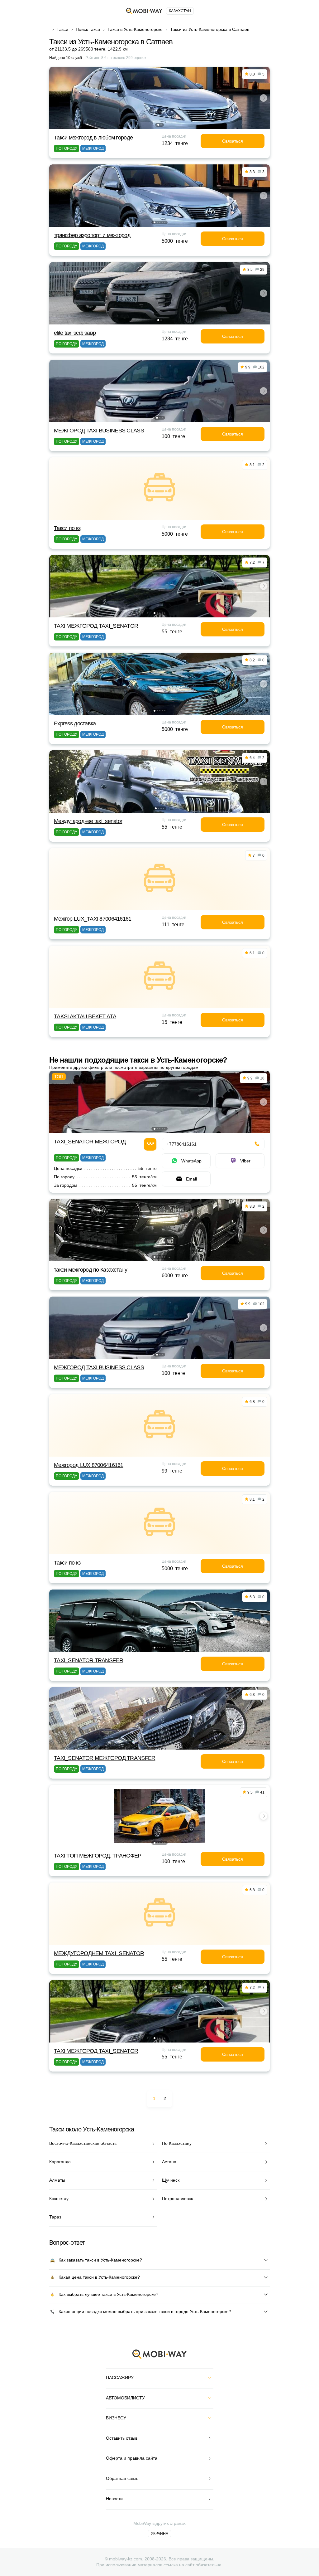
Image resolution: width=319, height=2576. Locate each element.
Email (191, 1179)
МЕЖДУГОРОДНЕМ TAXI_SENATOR (99, 1953)
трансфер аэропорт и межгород (92, 235)
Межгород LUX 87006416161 (89, 1465)
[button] (158, 125)
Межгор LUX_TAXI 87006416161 (93, 919)
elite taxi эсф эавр (75, 333)
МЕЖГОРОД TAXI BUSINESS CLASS (99, 431)
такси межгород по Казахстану (90, 1270)
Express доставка (75, 723)
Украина (159, 2534)
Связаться (233, 141)
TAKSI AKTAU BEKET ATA (85, 1016)
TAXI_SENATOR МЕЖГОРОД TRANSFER (105, 1758)
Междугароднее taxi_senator (88, 821)
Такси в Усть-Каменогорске (135, 29)
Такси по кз (67, 528)
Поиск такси (88, 29)
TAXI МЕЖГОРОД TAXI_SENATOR (96, 626)
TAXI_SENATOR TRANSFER (88, 1660)
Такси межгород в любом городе (93, 138)
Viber (245, 1161)
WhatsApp (191, 1161)
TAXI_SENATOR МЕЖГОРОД (90, 1142)
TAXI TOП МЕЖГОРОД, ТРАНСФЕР (98, 1856)
